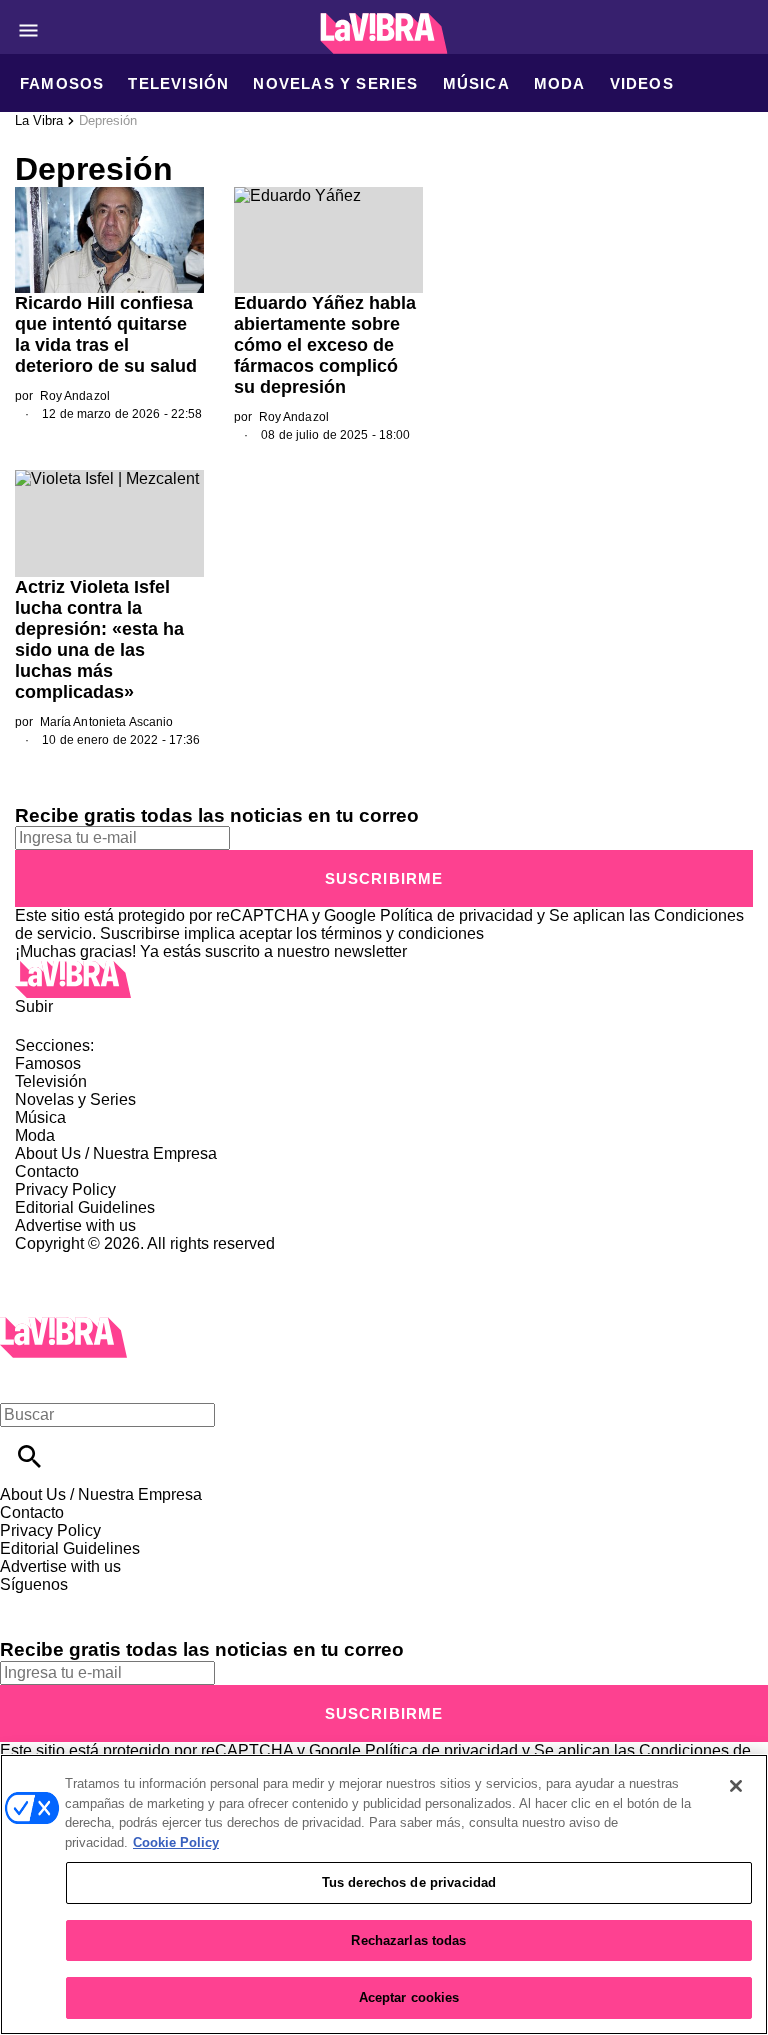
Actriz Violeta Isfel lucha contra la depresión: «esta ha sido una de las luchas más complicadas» (99, 639)
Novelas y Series (335, 83)
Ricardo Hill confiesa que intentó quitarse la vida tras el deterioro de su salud (106, 334)
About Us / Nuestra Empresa (116, 1153)
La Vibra (39, 120)
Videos (642, 83)
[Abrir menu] (28, 30)
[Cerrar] (736, 1786)
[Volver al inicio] (63, 1325)
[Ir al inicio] (384, 979)
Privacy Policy (65, 1189)
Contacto (47, 1171)
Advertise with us (75, 1225)
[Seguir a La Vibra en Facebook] (24, 1602)
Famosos (62, 83)
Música (476, 83)
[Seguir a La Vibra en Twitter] (73, 1602)
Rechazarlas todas (408, 1940)
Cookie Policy (176, 1842)
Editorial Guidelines (85, 1207)
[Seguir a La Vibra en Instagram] (122, 1602)
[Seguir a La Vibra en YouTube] (169, 1602)
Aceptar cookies (409, 1997)
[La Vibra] (384, 33)
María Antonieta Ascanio (107, 722)
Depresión (108, 120)
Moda (560, 83)
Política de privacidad (456, 915)
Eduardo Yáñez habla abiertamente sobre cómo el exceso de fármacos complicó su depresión (325, 345)
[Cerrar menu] (22, 1380)
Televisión (178, 83)
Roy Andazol (75, 396)
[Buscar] (29, 1456)
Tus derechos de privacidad (409, 1882)
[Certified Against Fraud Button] (86, 1261)
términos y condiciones (402, 933)
